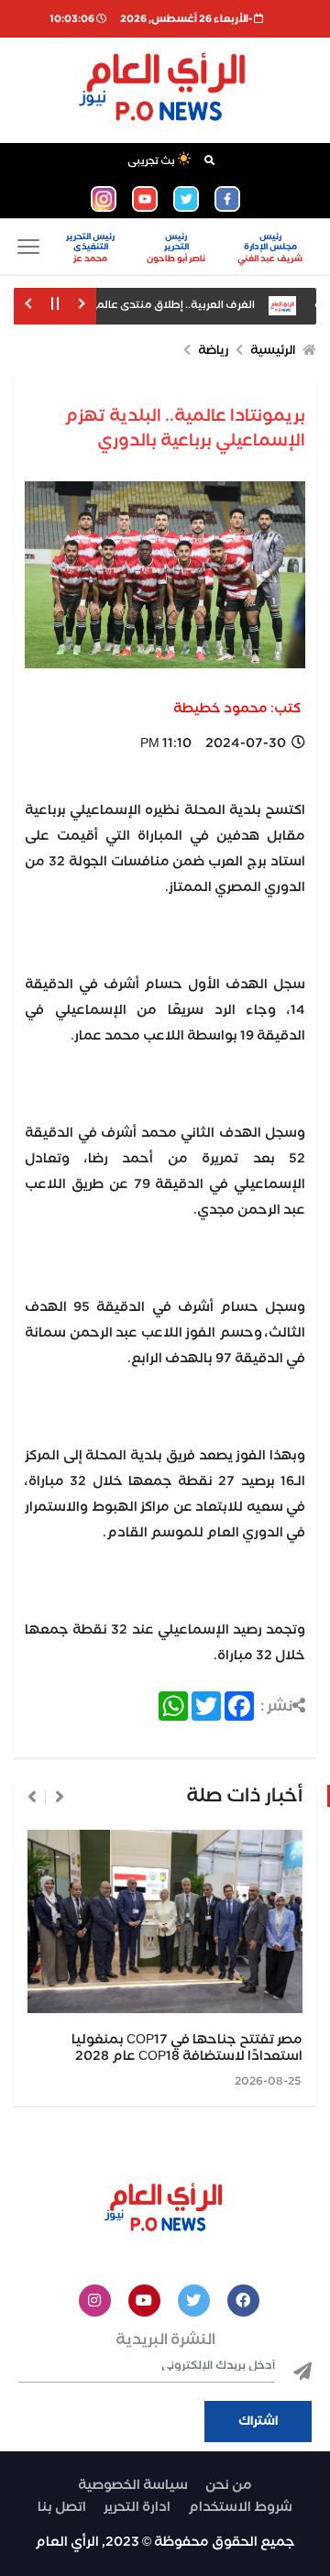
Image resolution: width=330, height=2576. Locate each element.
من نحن (229, 2485)
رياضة (213, 351)
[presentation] (60, 1797)
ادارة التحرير (137, 2507)
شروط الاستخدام (240, 2507)
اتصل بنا (62, 2507)
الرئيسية (273, 351)
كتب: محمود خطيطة (237, 709)
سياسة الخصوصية (133, 2485)
